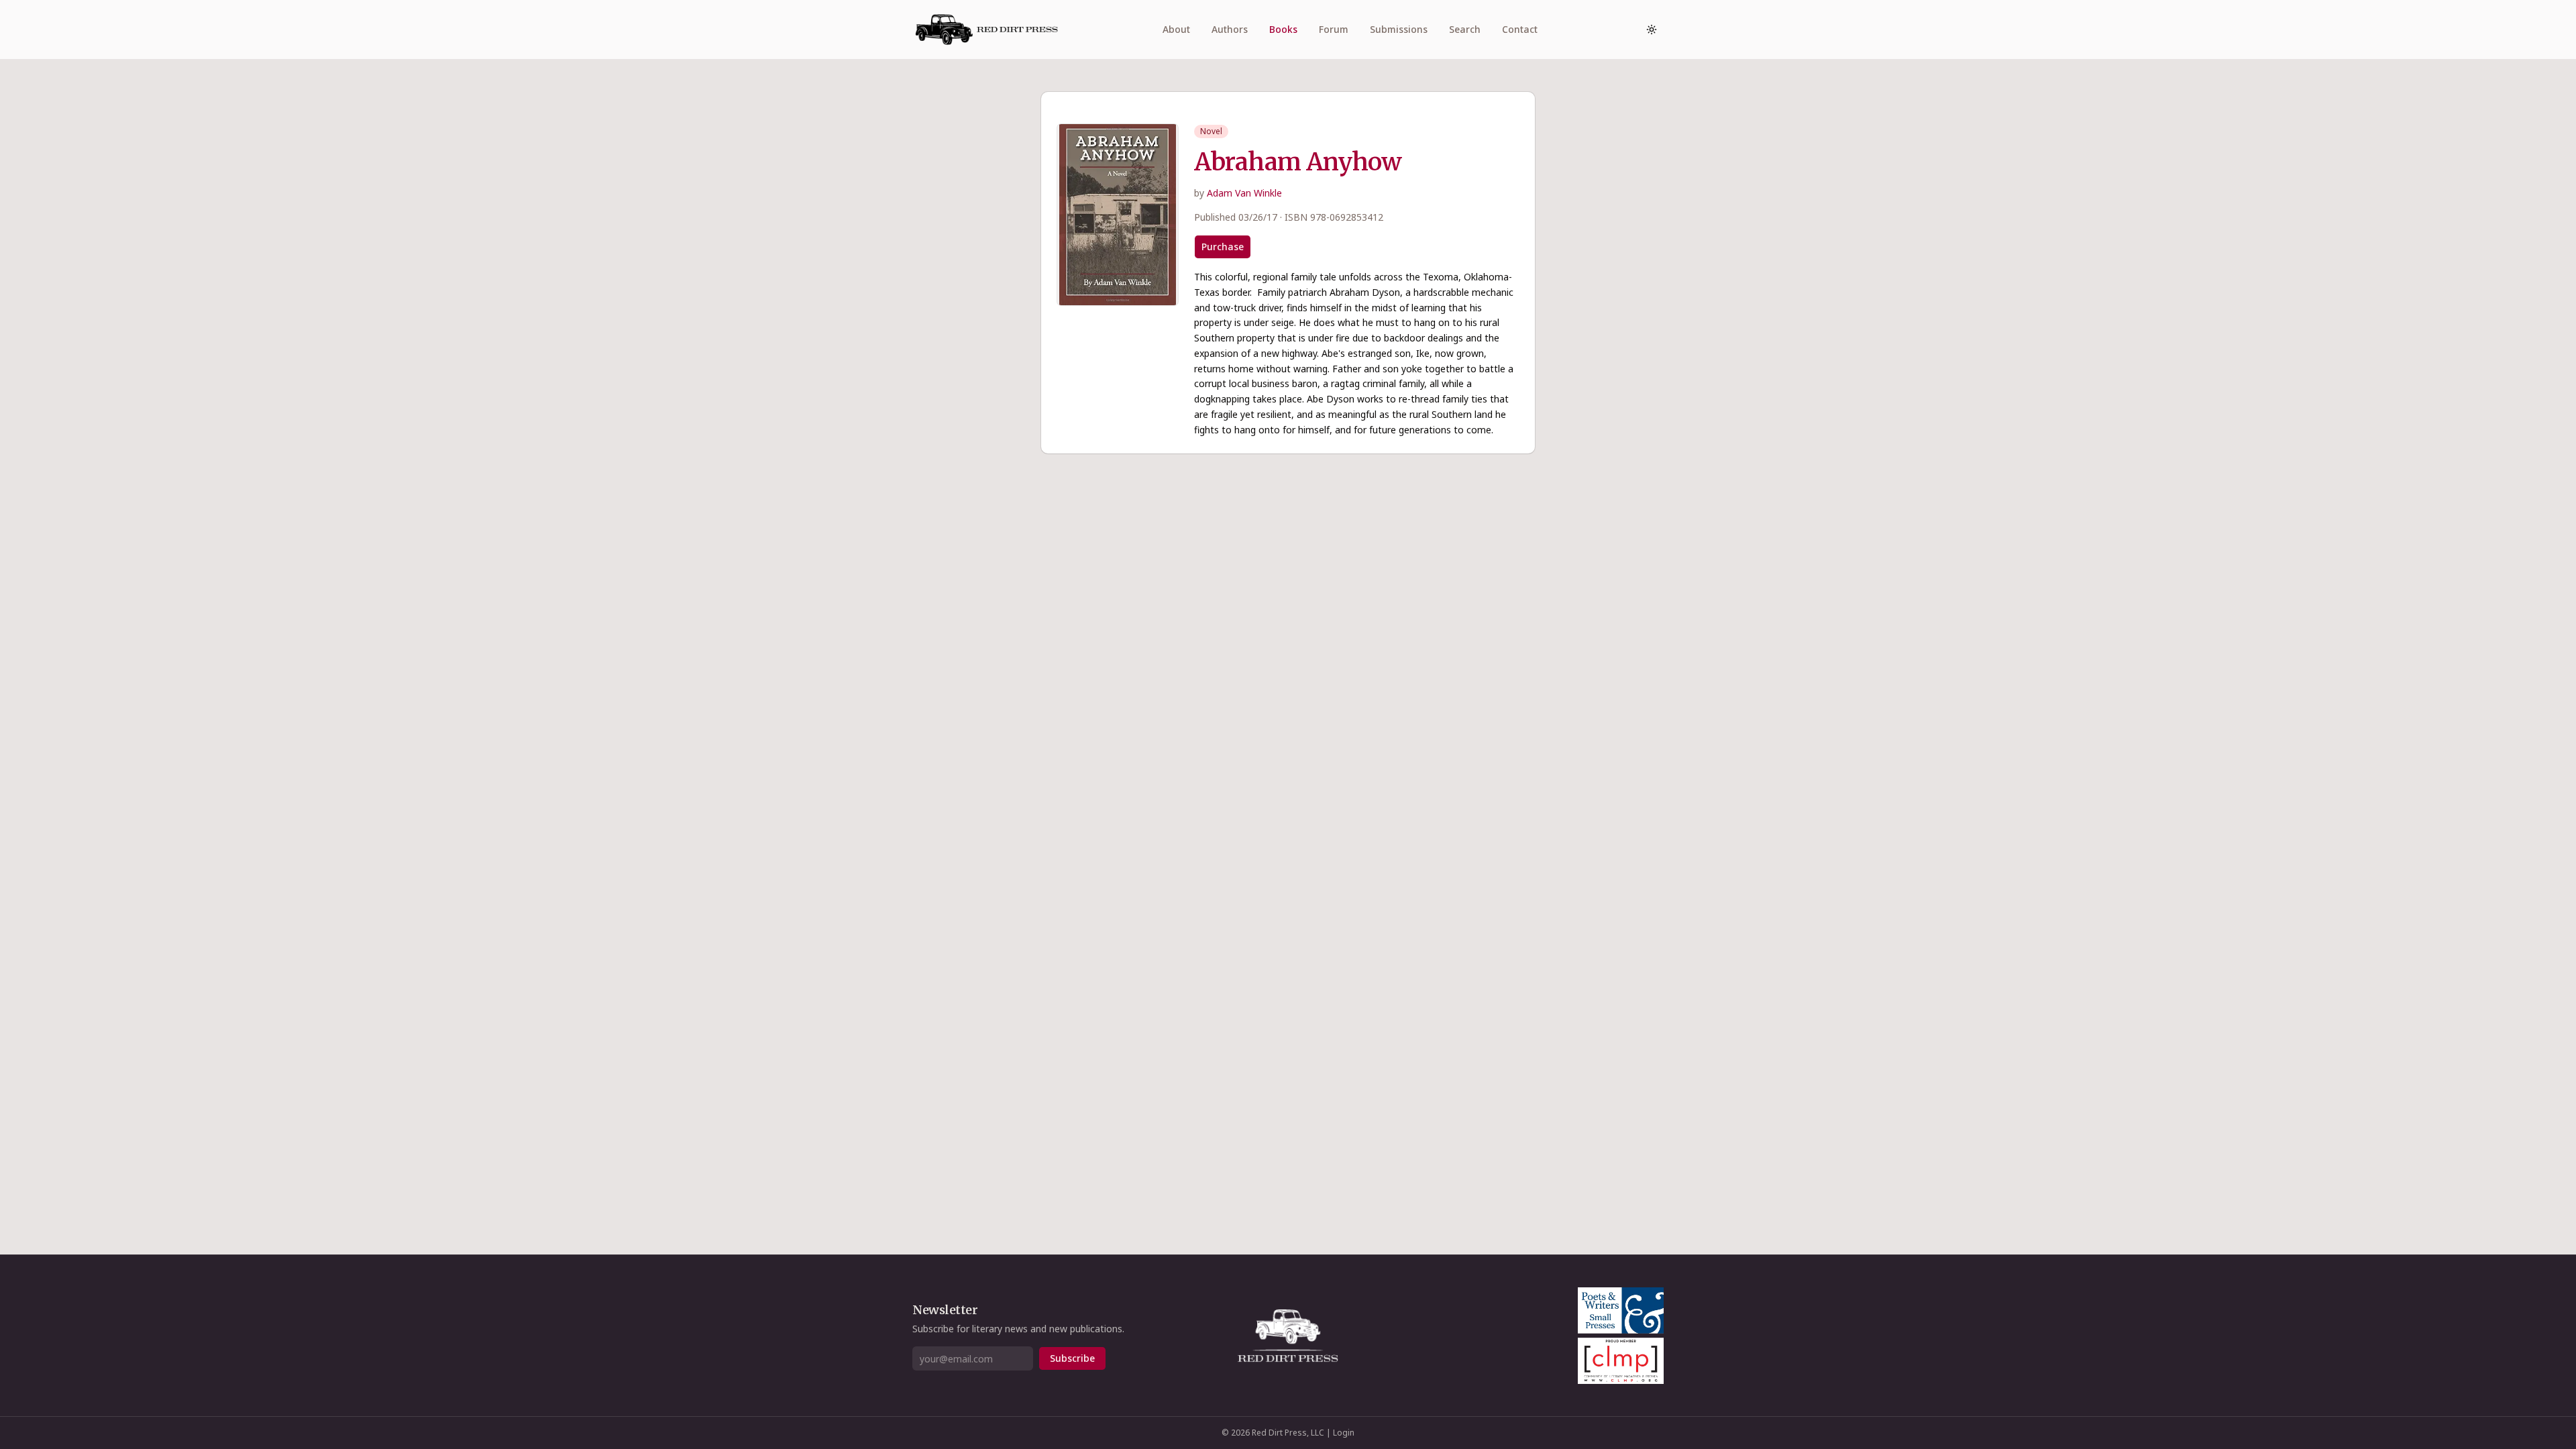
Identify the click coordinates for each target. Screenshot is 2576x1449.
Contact (1520, 29)
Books (1283, 29)
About (1176, 29)
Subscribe (1072, 1358)
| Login (1340, 1433)
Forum (1334, 29)
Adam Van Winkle (1244, 193)
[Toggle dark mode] (1652, 30)
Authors (1230, 29)
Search (1465, 29)
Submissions (1399, 29)
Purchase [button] (1223, 247)
